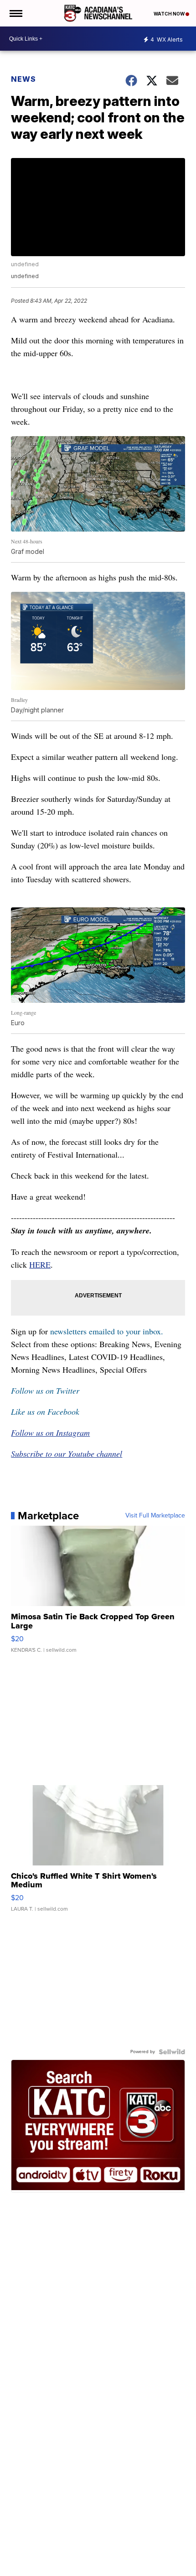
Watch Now (170, 14)
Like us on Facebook (45, 1412)
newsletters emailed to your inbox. (107, 1331)
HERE (40, 1264)
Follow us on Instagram (50, 1433)
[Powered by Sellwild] (172, 2052)
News (23, 79)
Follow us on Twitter (45, 1391)
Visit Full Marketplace (155, 1516)
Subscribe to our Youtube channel (67, 1454)
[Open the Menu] (15, 13)
